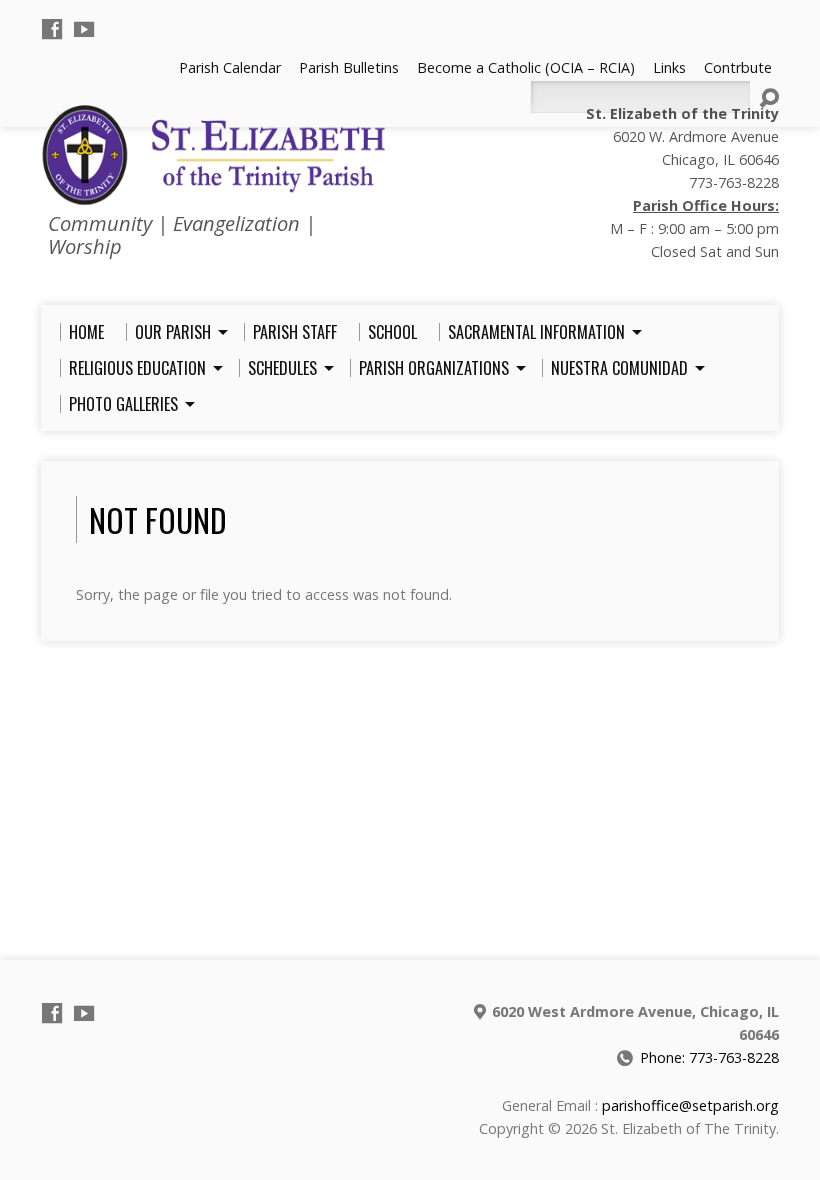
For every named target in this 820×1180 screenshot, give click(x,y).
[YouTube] (84, 29)
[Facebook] (52, 29)
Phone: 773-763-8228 (709, 1057)
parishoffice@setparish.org (690, 1105)
